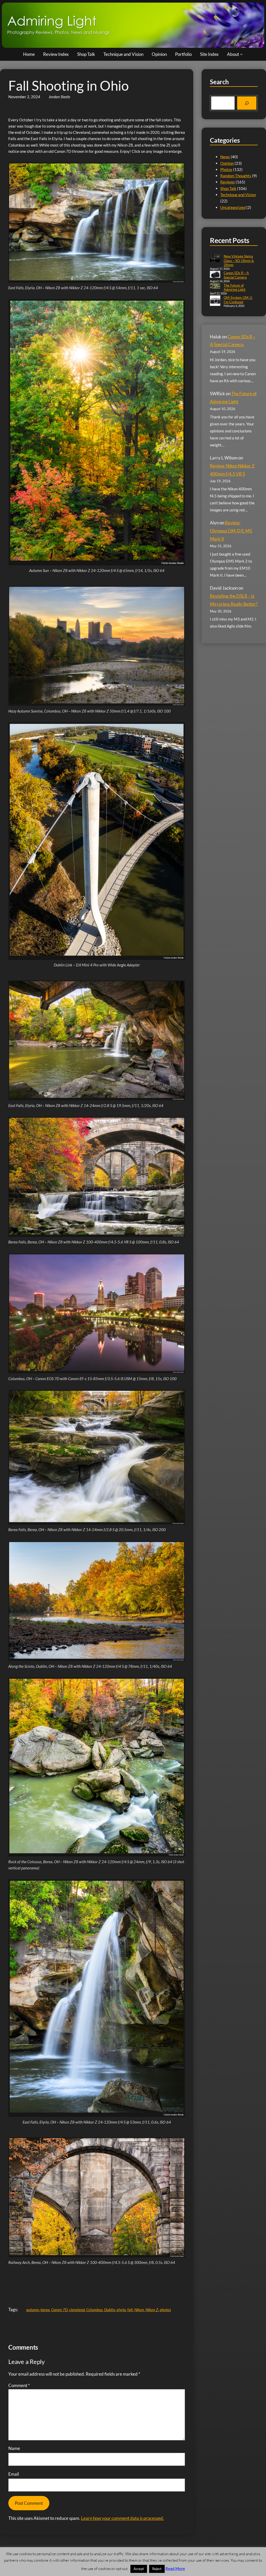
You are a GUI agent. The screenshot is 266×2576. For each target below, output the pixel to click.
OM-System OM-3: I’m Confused (238, 300)
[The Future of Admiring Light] (215, 286)
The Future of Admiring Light (235, 288)
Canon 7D (59, 2310)
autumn (33, 2310)
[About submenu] (241, 54)
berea (45, 2310)
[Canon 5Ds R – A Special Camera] (215, 275)
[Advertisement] (103, 2281)
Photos (226, 169)
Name (14, 2448)
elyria (121, 2310)
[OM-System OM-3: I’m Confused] (215, 301)
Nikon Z (152, 2310)
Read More (175, 2568)
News (225, 157)
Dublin (110, 2310)
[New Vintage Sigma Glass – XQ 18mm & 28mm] (215, 259)
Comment (19, 2385)
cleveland (77, 2310)
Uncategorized (233, 207)
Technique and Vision (238, 195)
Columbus (94, 2310)
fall (130, 2310)
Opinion (227, 163)
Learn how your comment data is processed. (122, 2518)
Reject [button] (157, 2569)
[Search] (247, 103)
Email (14, 2474)
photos (165, 2310)
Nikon (139, 2310)
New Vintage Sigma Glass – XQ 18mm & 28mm (239, 261)
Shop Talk (228, 188)
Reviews (228, 182)
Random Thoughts (236, 176)
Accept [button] (139, 2569)
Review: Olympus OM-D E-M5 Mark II (231, 531)
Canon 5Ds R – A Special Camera (236, 275)
